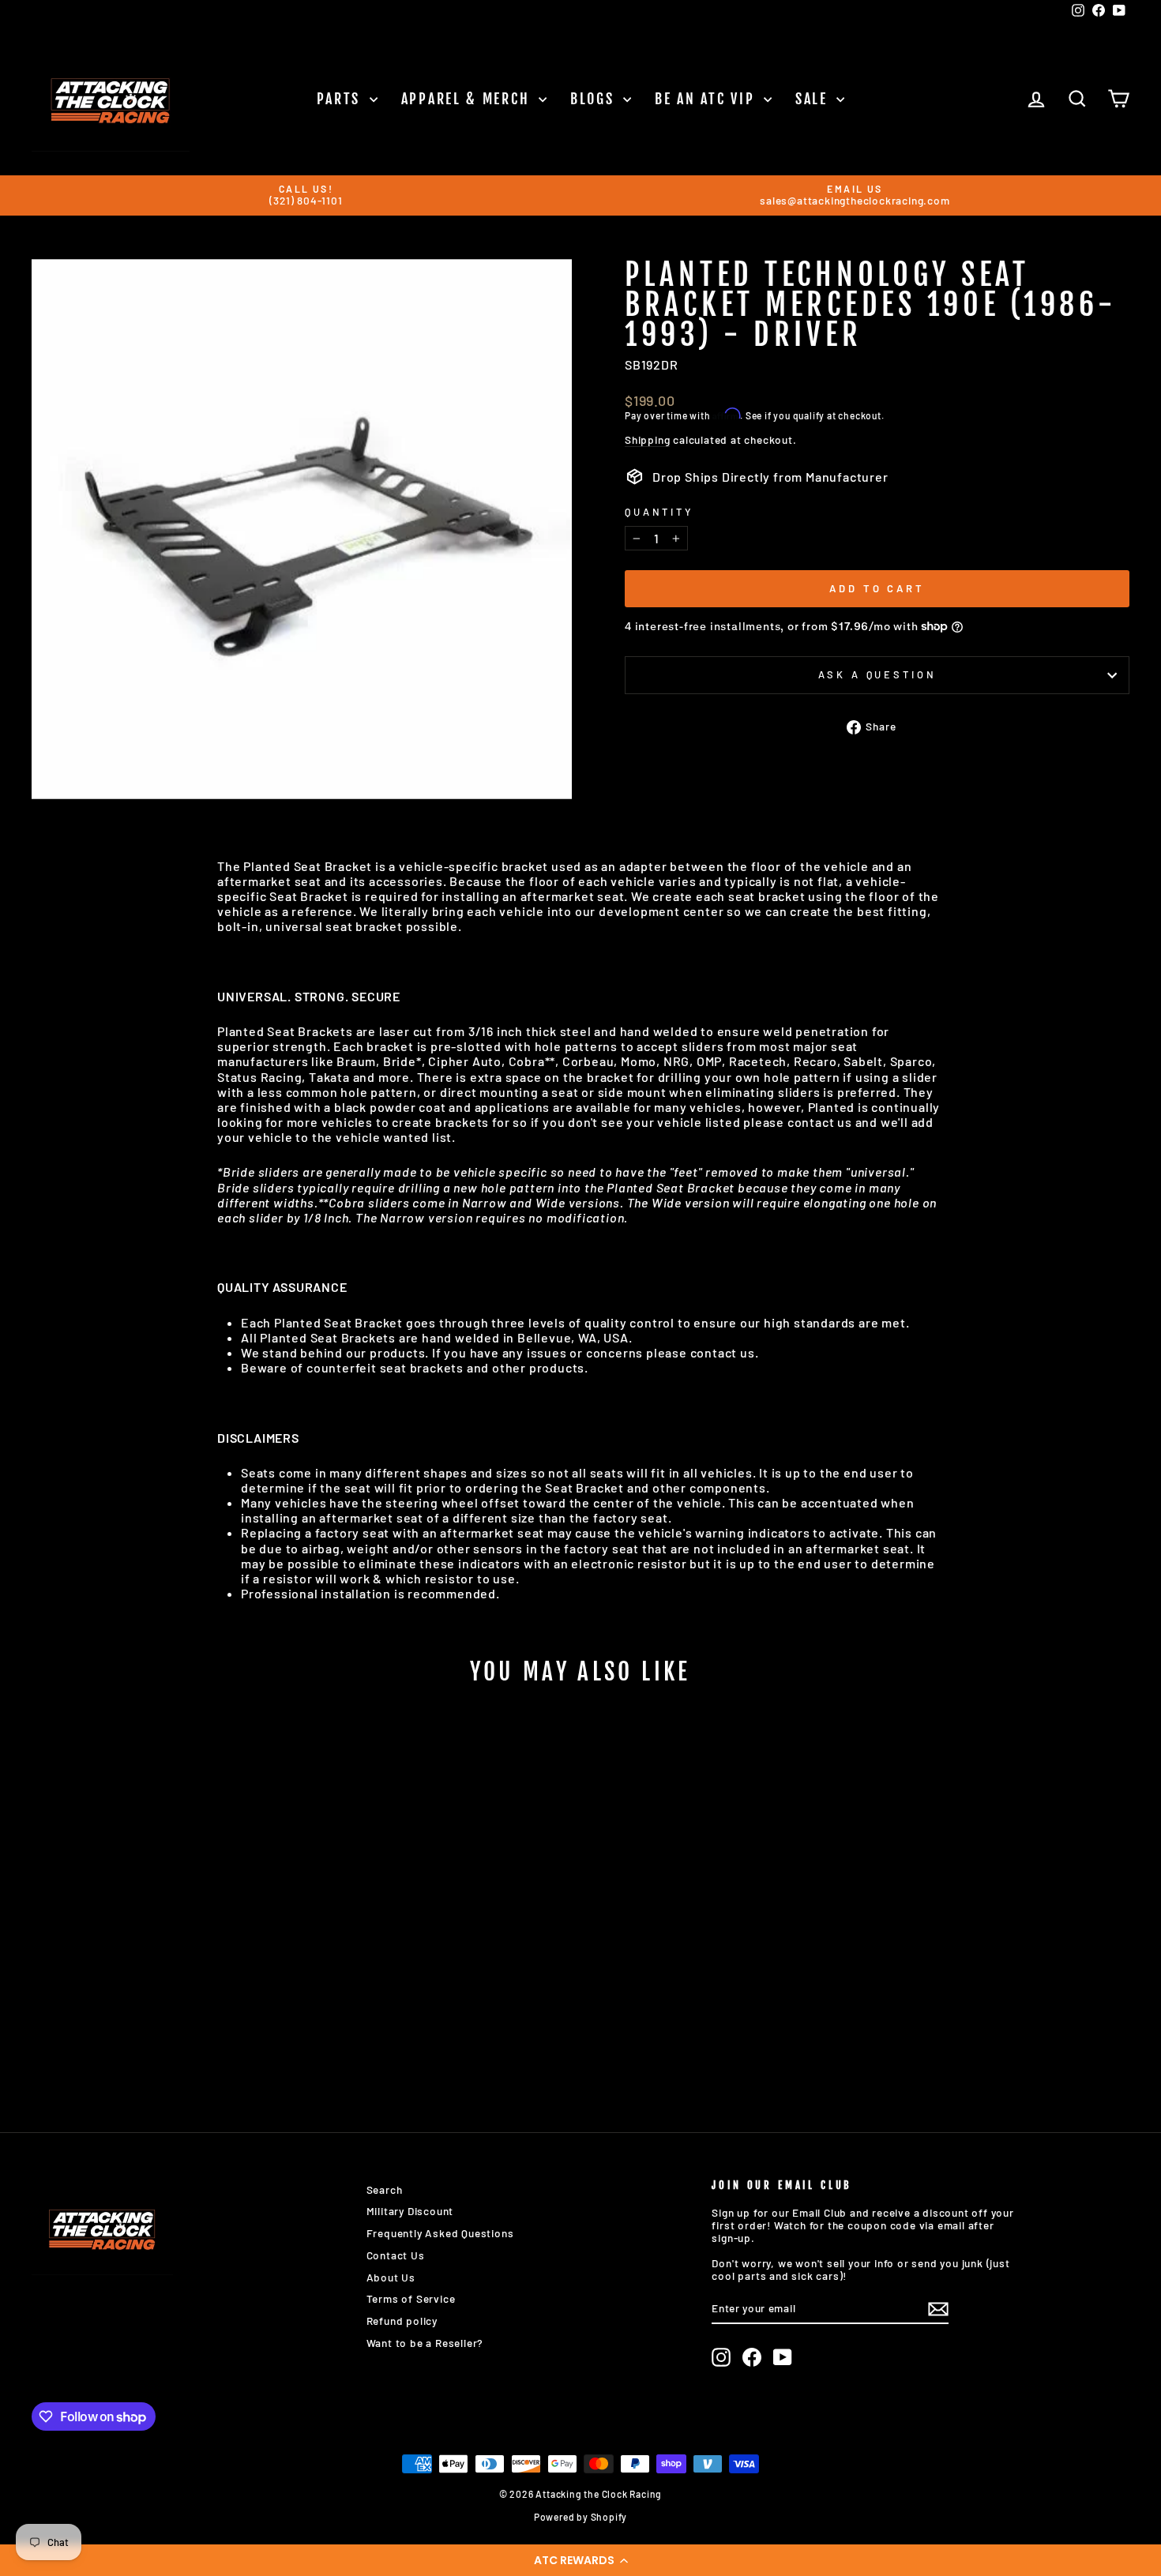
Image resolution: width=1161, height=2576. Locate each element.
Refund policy (402, 2321)
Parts (341, 99)
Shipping (647, 440)
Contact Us (396, 2255)
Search (385, 2189)
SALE (814, 99)
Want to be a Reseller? (425, 2343)
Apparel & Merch (468, 99)
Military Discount (410, 2211)
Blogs (595, 99)
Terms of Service (411, 2298)
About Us (391, 2277)
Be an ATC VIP (707, 99)
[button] (580, 2560)
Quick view (162, 1967)
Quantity (659, 512)
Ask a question (877, 674)
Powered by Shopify (580, 2517)
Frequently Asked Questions (440, 2233)
